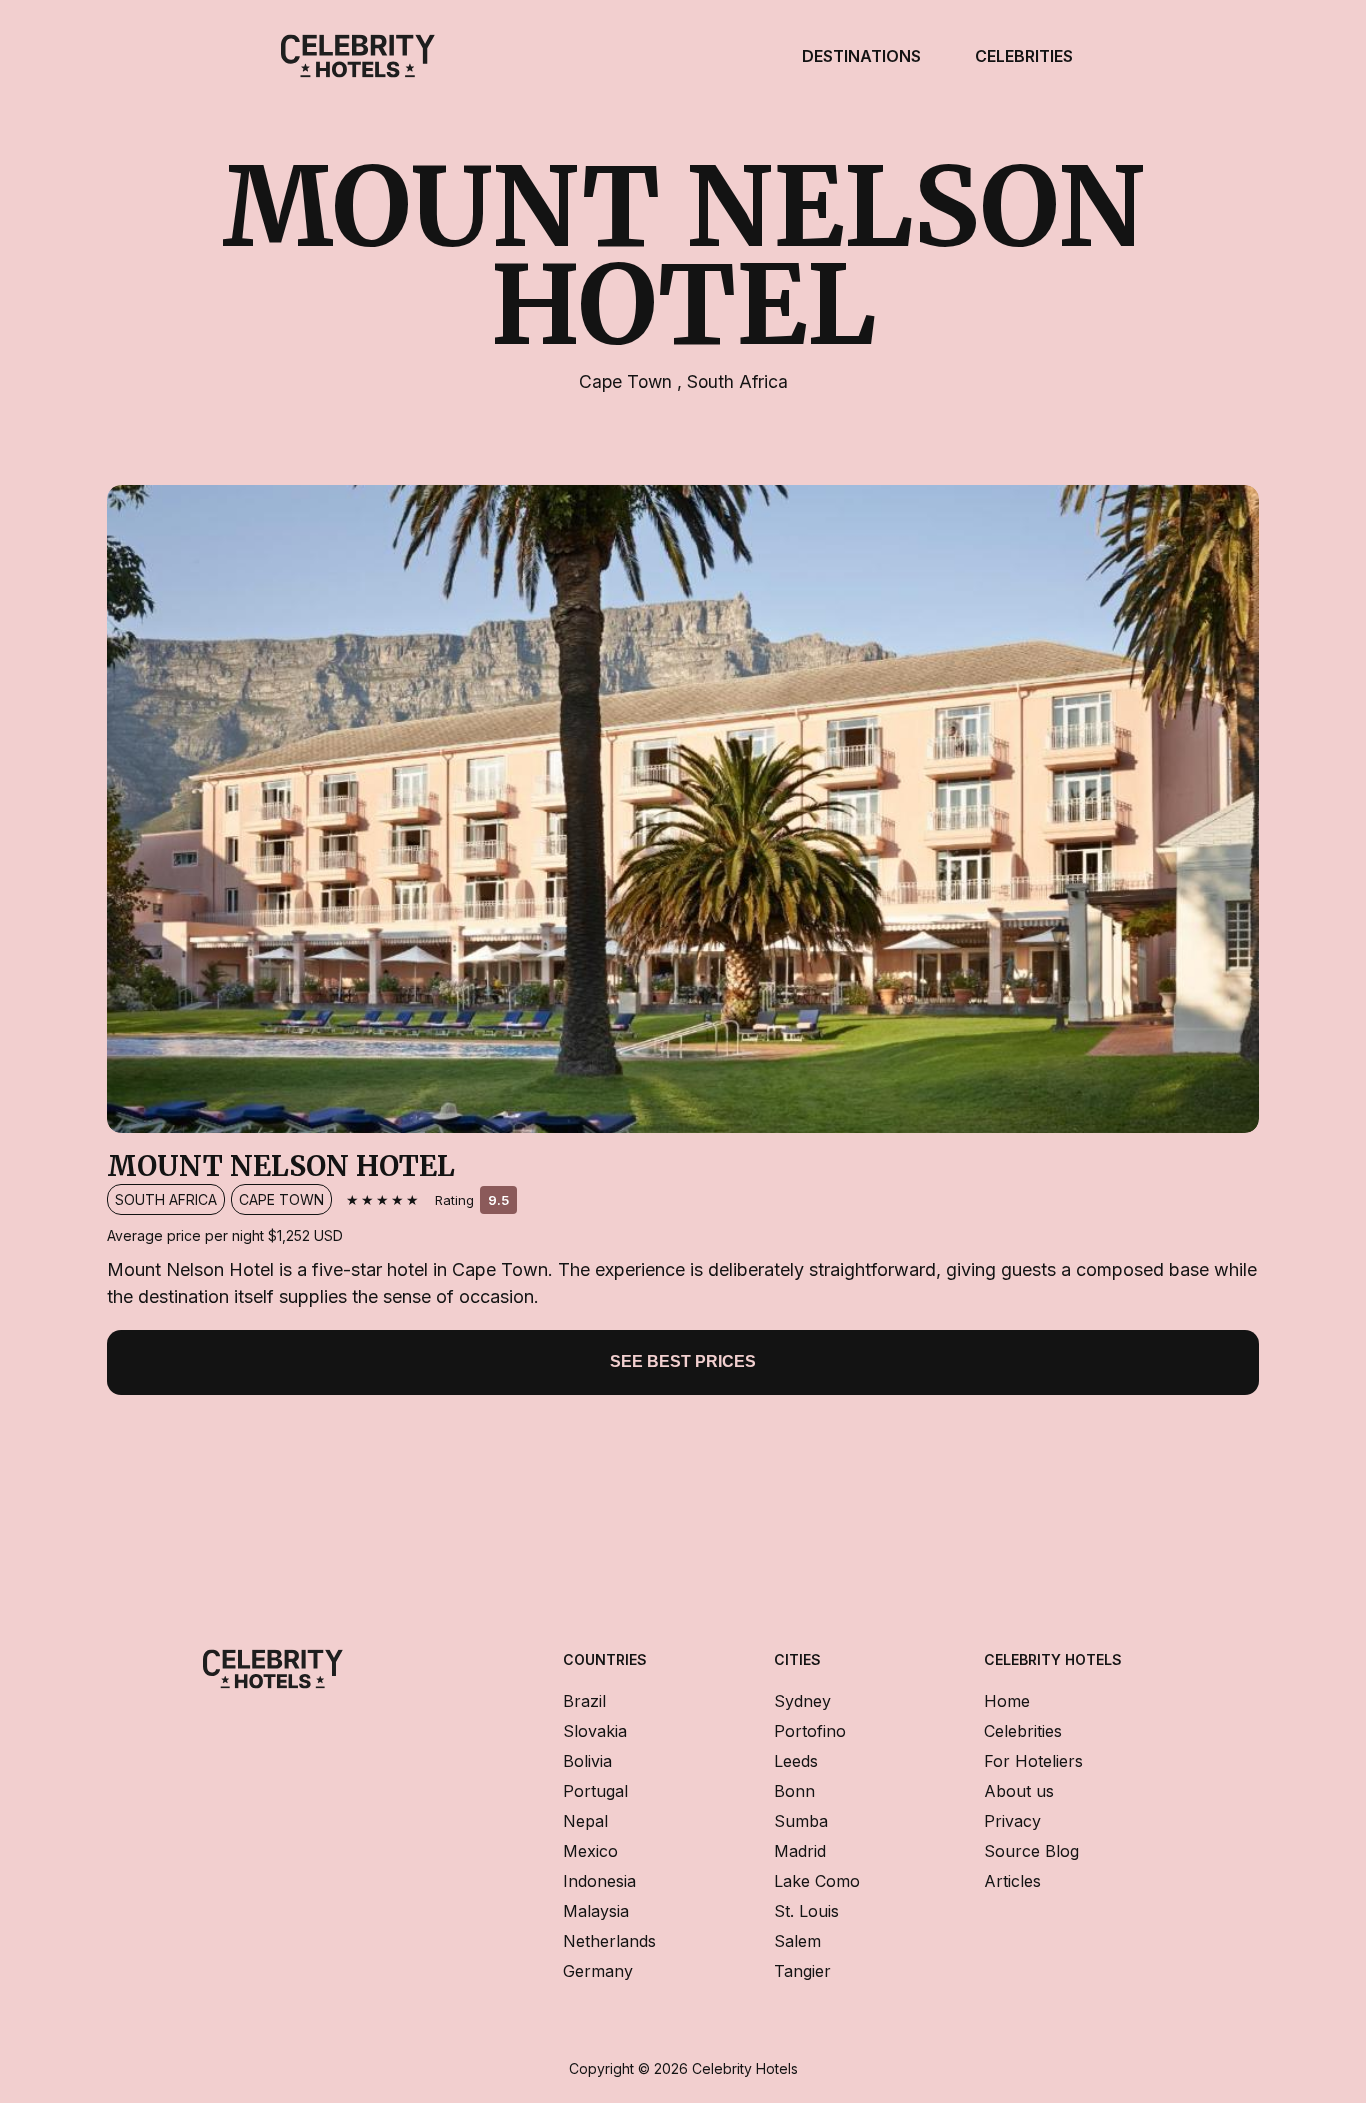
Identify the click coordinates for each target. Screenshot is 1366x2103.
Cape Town (628, 381)
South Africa (737, 381)
